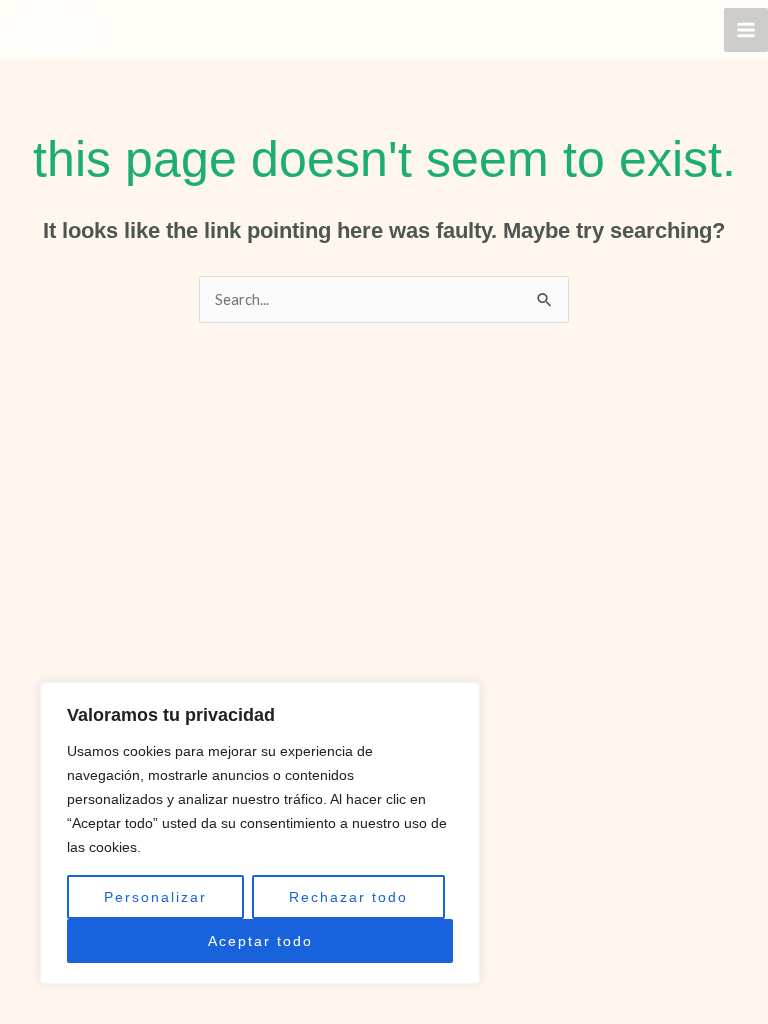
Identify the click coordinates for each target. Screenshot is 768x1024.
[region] (260, 833)
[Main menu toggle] (746, 30)
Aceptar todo (260, 941)
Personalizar (155, 897)
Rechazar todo (348, 897)
